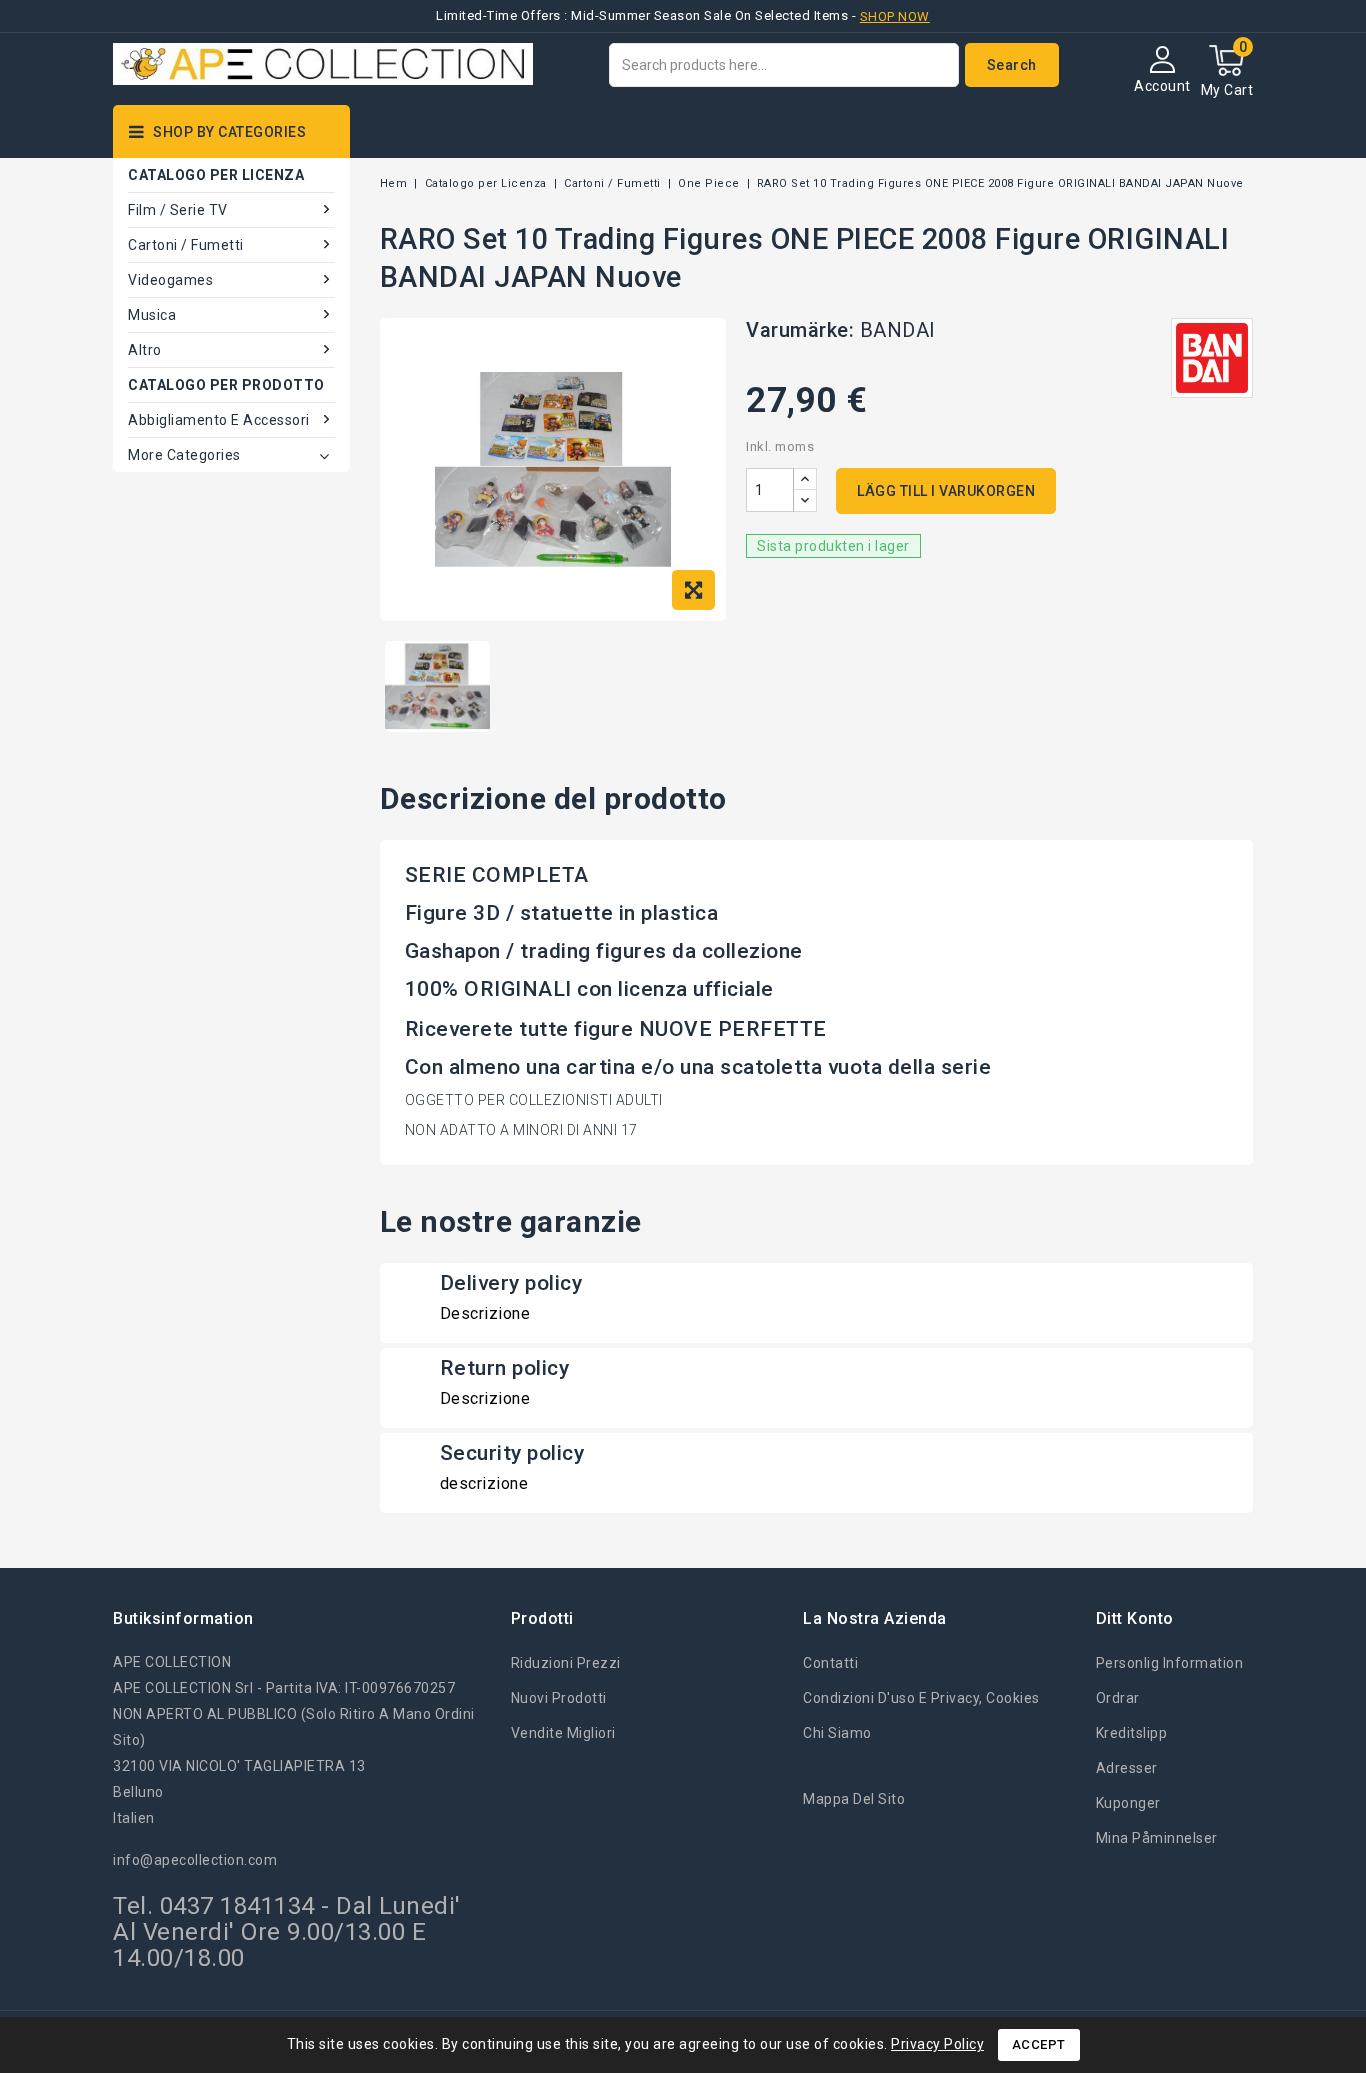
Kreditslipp (1132, 1733)
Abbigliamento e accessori (219, 420)
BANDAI (898, 330)
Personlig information (1170, 1663)
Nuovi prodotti (559, 1698)
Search (1012, 65)
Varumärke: (800, 330)
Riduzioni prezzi (566, 1663)
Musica (152, 315)
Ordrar (1118, 1698)
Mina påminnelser (1157, 1838)
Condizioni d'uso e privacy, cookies (921, 1698)
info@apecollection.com (195, 1860)
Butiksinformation (183, 1618)
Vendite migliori (563, 1733)
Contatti (830, 1663)
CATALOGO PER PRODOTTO (226, 385)
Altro (145, 350)
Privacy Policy (937, 2044)
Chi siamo (837, 1733)
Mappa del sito (854, 1799)
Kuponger (1128, 1803)
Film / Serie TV (178, 210)
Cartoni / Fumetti (186, 245)
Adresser (1127, 1768)
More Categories (184, 455)
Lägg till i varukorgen (946, 491)
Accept (1039, 2044)
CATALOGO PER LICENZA (216, 175)
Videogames (170, 280)
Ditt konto (1135, 1618)
